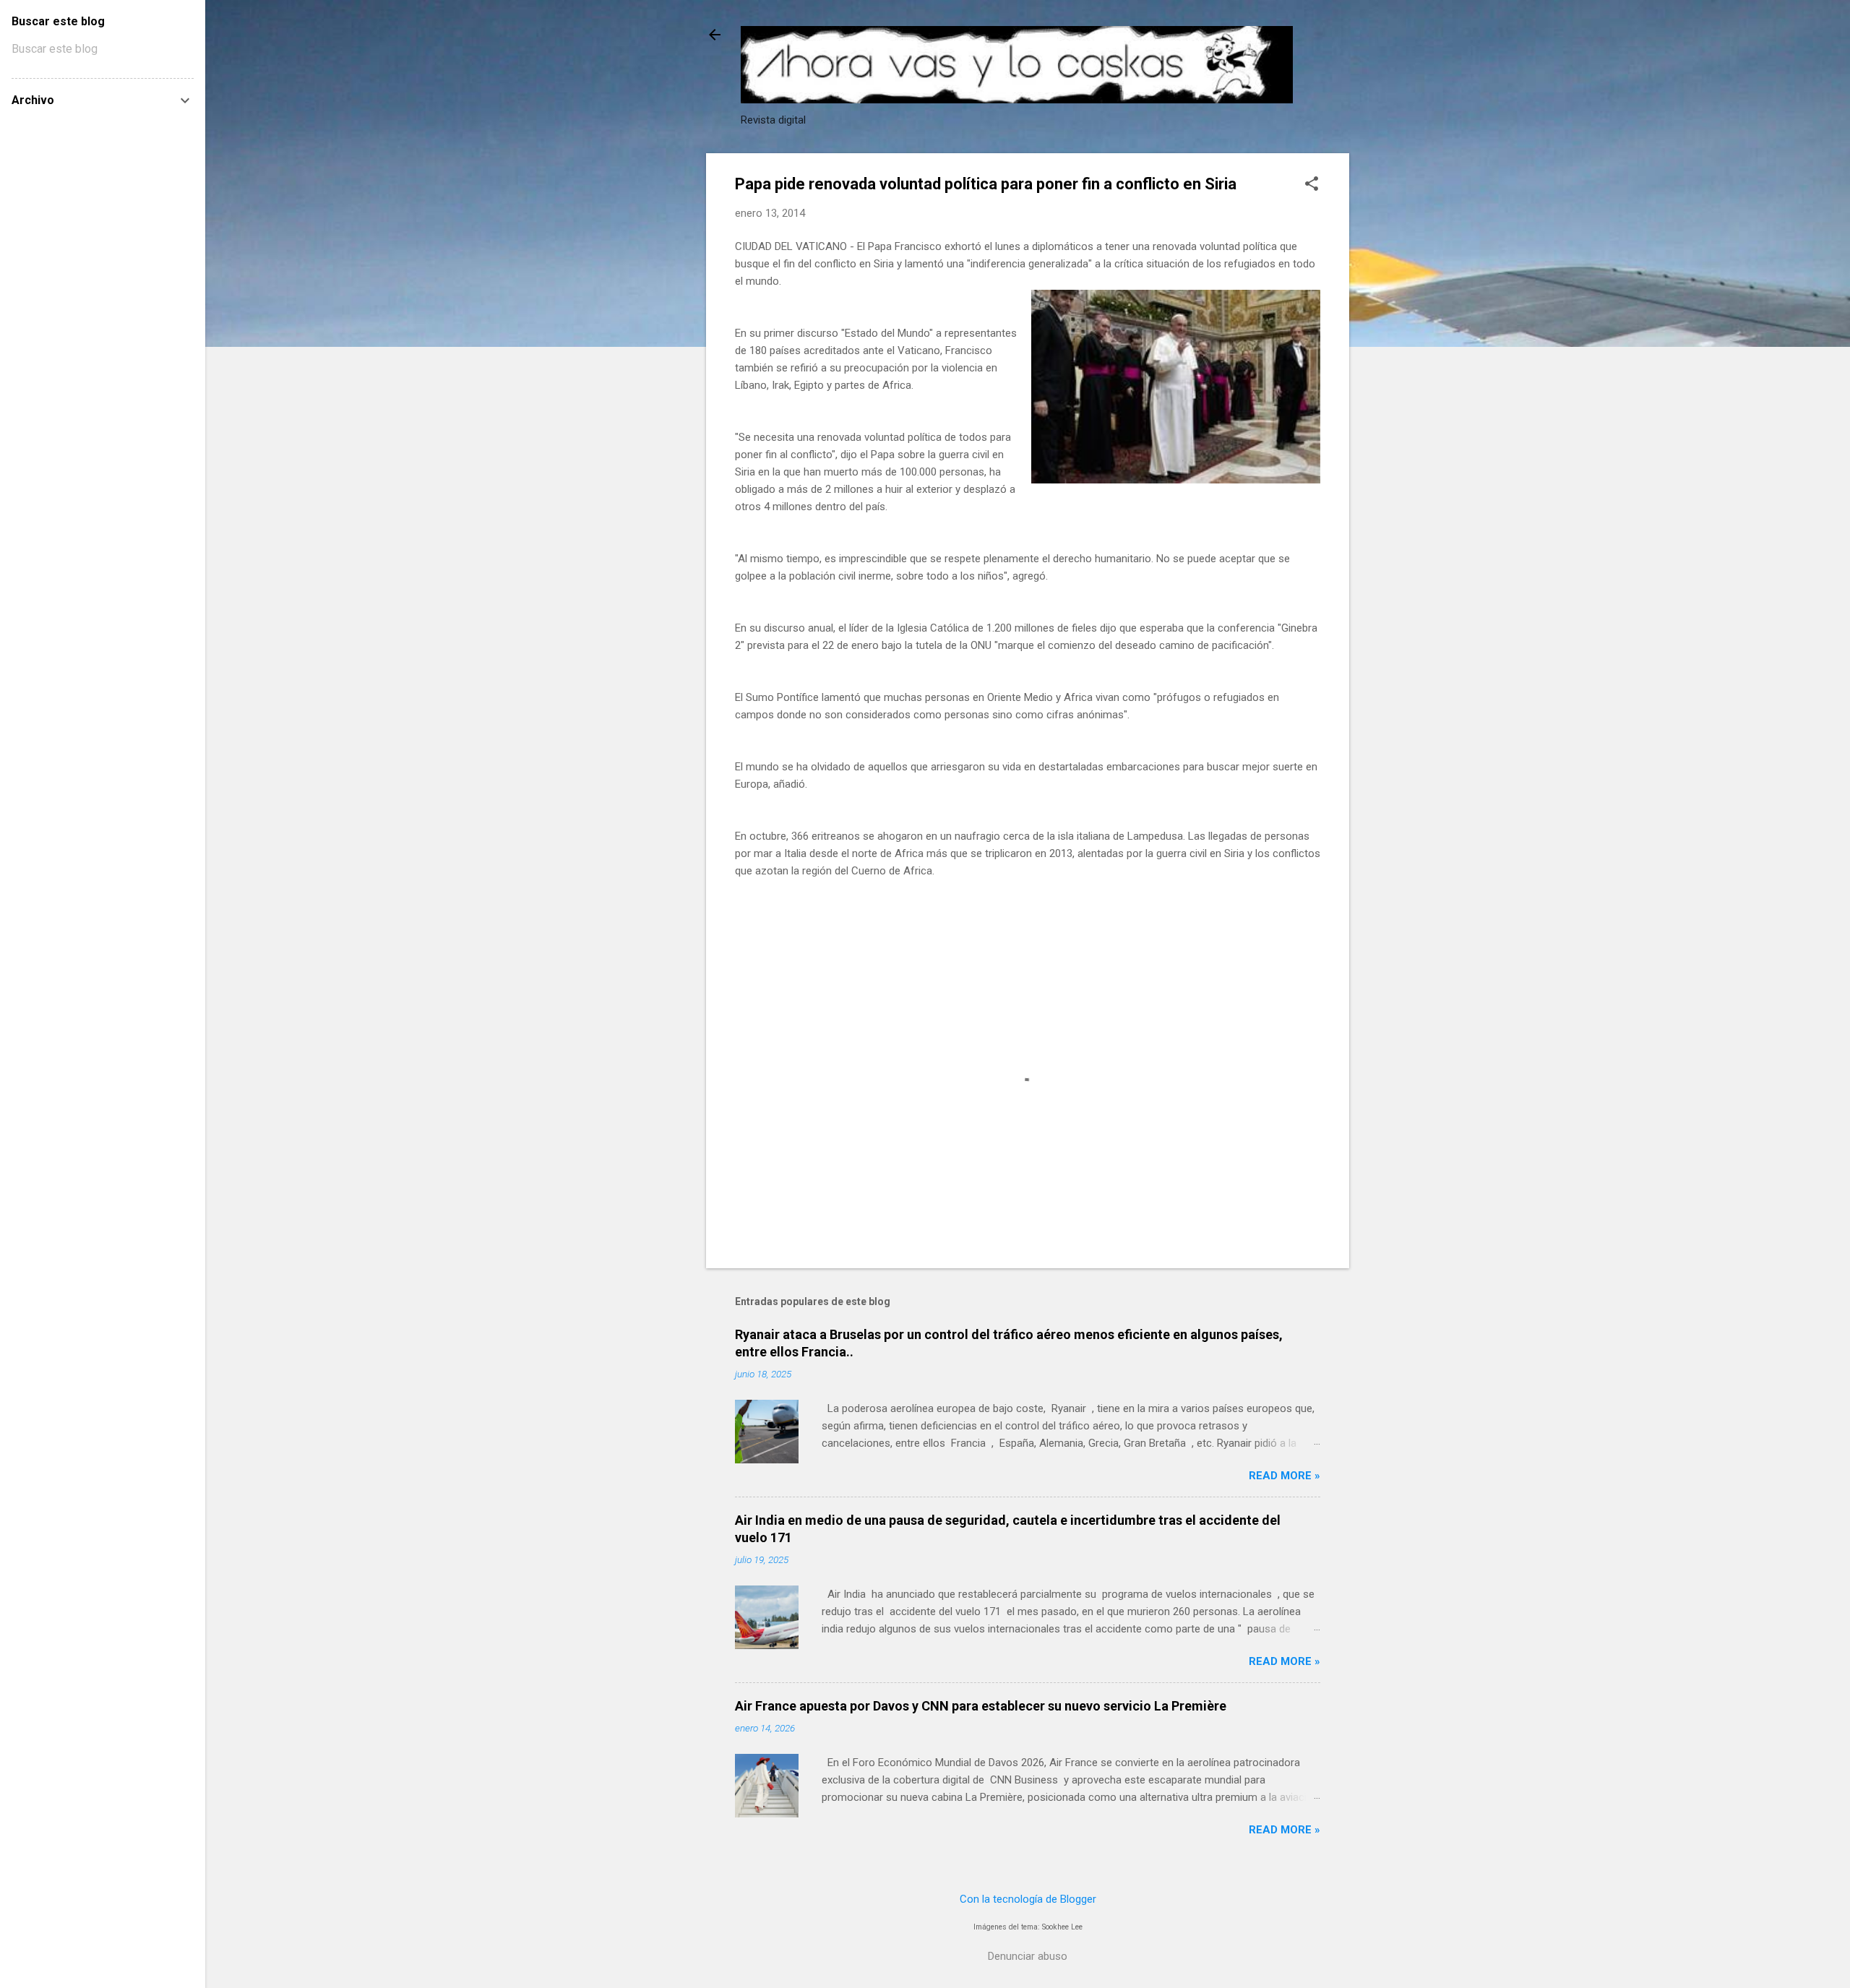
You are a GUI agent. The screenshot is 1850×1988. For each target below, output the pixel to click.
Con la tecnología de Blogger (1028, 1899)
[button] (1312, 185)
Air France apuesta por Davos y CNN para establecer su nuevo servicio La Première (981, 1706)
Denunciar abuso (1028, 1956)
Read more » (1285, 1476)
